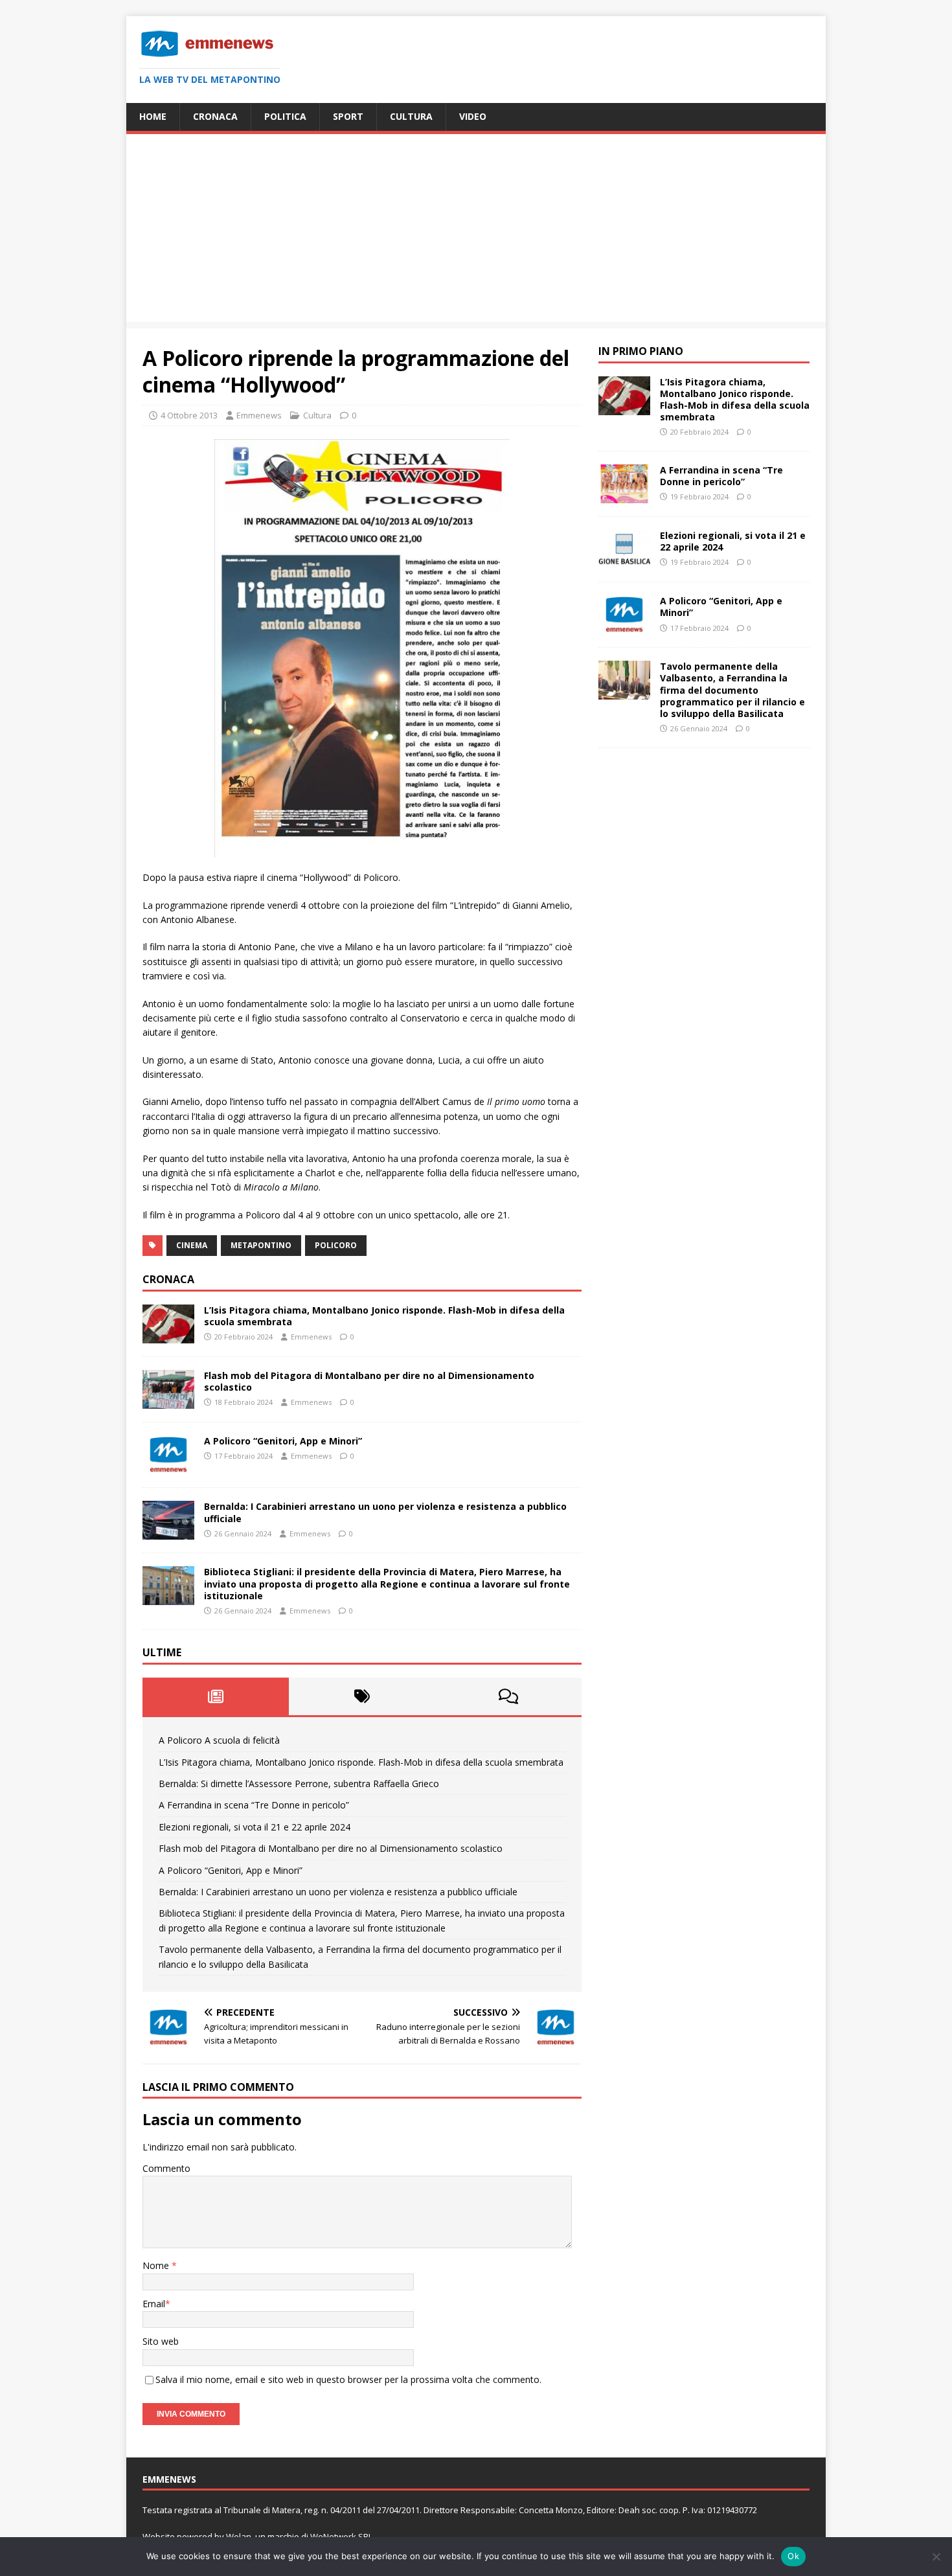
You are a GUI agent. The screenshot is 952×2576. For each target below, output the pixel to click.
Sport (348, 116)
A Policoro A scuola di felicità (219, 1740)
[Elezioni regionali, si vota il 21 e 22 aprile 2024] (624, 561)
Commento (166, 2168)
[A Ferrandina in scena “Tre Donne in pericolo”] (624, 496)
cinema (192, 1245)
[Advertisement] (476, 231)
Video (473, 116)
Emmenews (259, 415)
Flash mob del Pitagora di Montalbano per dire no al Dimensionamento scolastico (369, 1381)
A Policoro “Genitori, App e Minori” (283, 1441)
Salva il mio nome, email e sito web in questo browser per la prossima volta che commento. (348, 2379)
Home (153, 116)
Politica (285, 116)
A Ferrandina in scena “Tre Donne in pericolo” (254, 1805)
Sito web (161, 2341)
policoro (336, 1245)
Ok (793, 2556)
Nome (157, 2265)
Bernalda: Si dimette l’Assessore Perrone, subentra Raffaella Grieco (299, 1784)
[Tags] (362, 1696)
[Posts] (216, 1696)
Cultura (411, 116)
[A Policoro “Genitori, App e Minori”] (168, 1467)
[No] (936, 2557)
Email (154, 2304)
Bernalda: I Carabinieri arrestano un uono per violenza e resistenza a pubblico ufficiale (385, 1512)
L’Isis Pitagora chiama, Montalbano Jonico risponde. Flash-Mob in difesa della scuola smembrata (384, 1316)
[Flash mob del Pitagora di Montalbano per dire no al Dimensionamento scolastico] (168, 1401)
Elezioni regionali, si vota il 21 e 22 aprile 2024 (255, 1827)
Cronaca (215, 116)
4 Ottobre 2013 (189, 415)
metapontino (261, 1245)
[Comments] (508, 1696)
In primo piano (641, 351)
